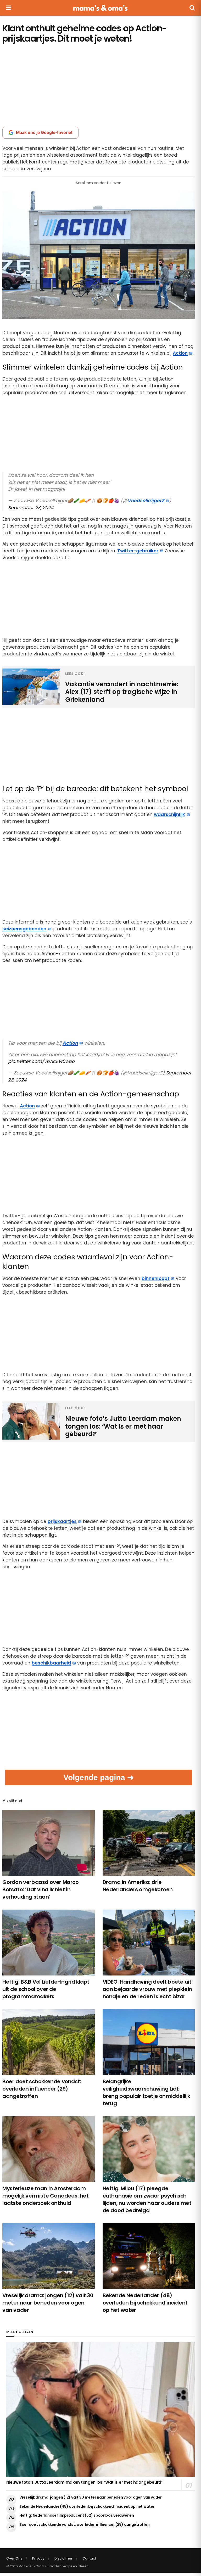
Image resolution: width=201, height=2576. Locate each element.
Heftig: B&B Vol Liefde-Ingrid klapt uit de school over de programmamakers (46, 1989)
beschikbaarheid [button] (51, 1663)
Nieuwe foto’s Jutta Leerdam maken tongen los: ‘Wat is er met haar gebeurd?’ (85, 2482)
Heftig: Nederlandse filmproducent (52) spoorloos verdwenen (77, 2515)
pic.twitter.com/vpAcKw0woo (41, 1061)
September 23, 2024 (31, 508)
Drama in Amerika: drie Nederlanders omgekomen (138, 1886)
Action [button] (180, 353)
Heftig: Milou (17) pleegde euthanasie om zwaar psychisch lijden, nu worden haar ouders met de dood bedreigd (147, 2199)
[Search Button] (192, 8)
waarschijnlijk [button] (169, 814)
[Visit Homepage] (100, 8)
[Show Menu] (9, 8)
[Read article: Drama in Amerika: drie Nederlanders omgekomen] (149, 1843)
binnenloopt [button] (156, 1278)
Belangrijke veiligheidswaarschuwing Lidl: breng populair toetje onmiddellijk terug (146, 2092)
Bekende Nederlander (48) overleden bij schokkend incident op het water (145, 2303)
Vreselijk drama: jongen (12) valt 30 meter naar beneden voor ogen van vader (48, 2303)
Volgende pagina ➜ (99, 1777)
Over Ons (14, 2558)
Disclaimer (63, 2558)
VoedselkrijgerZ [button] (146, 501)
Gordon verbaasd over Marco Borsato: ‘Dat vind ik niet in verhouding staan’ (41, 1889)
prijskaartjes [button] (62, 1521)
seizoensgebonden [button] (24, 929)
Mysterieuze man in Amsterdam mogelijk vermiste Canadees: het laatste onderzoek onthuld (46, 2196)
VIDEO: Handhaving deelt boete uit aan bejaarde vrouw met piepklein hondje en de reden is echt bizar (147, 1989)
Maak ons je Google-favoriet (44, 132)
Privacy (38, 2558)
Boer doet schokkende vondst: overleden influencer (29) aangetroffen (42, 2089)
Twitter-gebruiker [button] (138, 551)
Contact (89, 2558)
